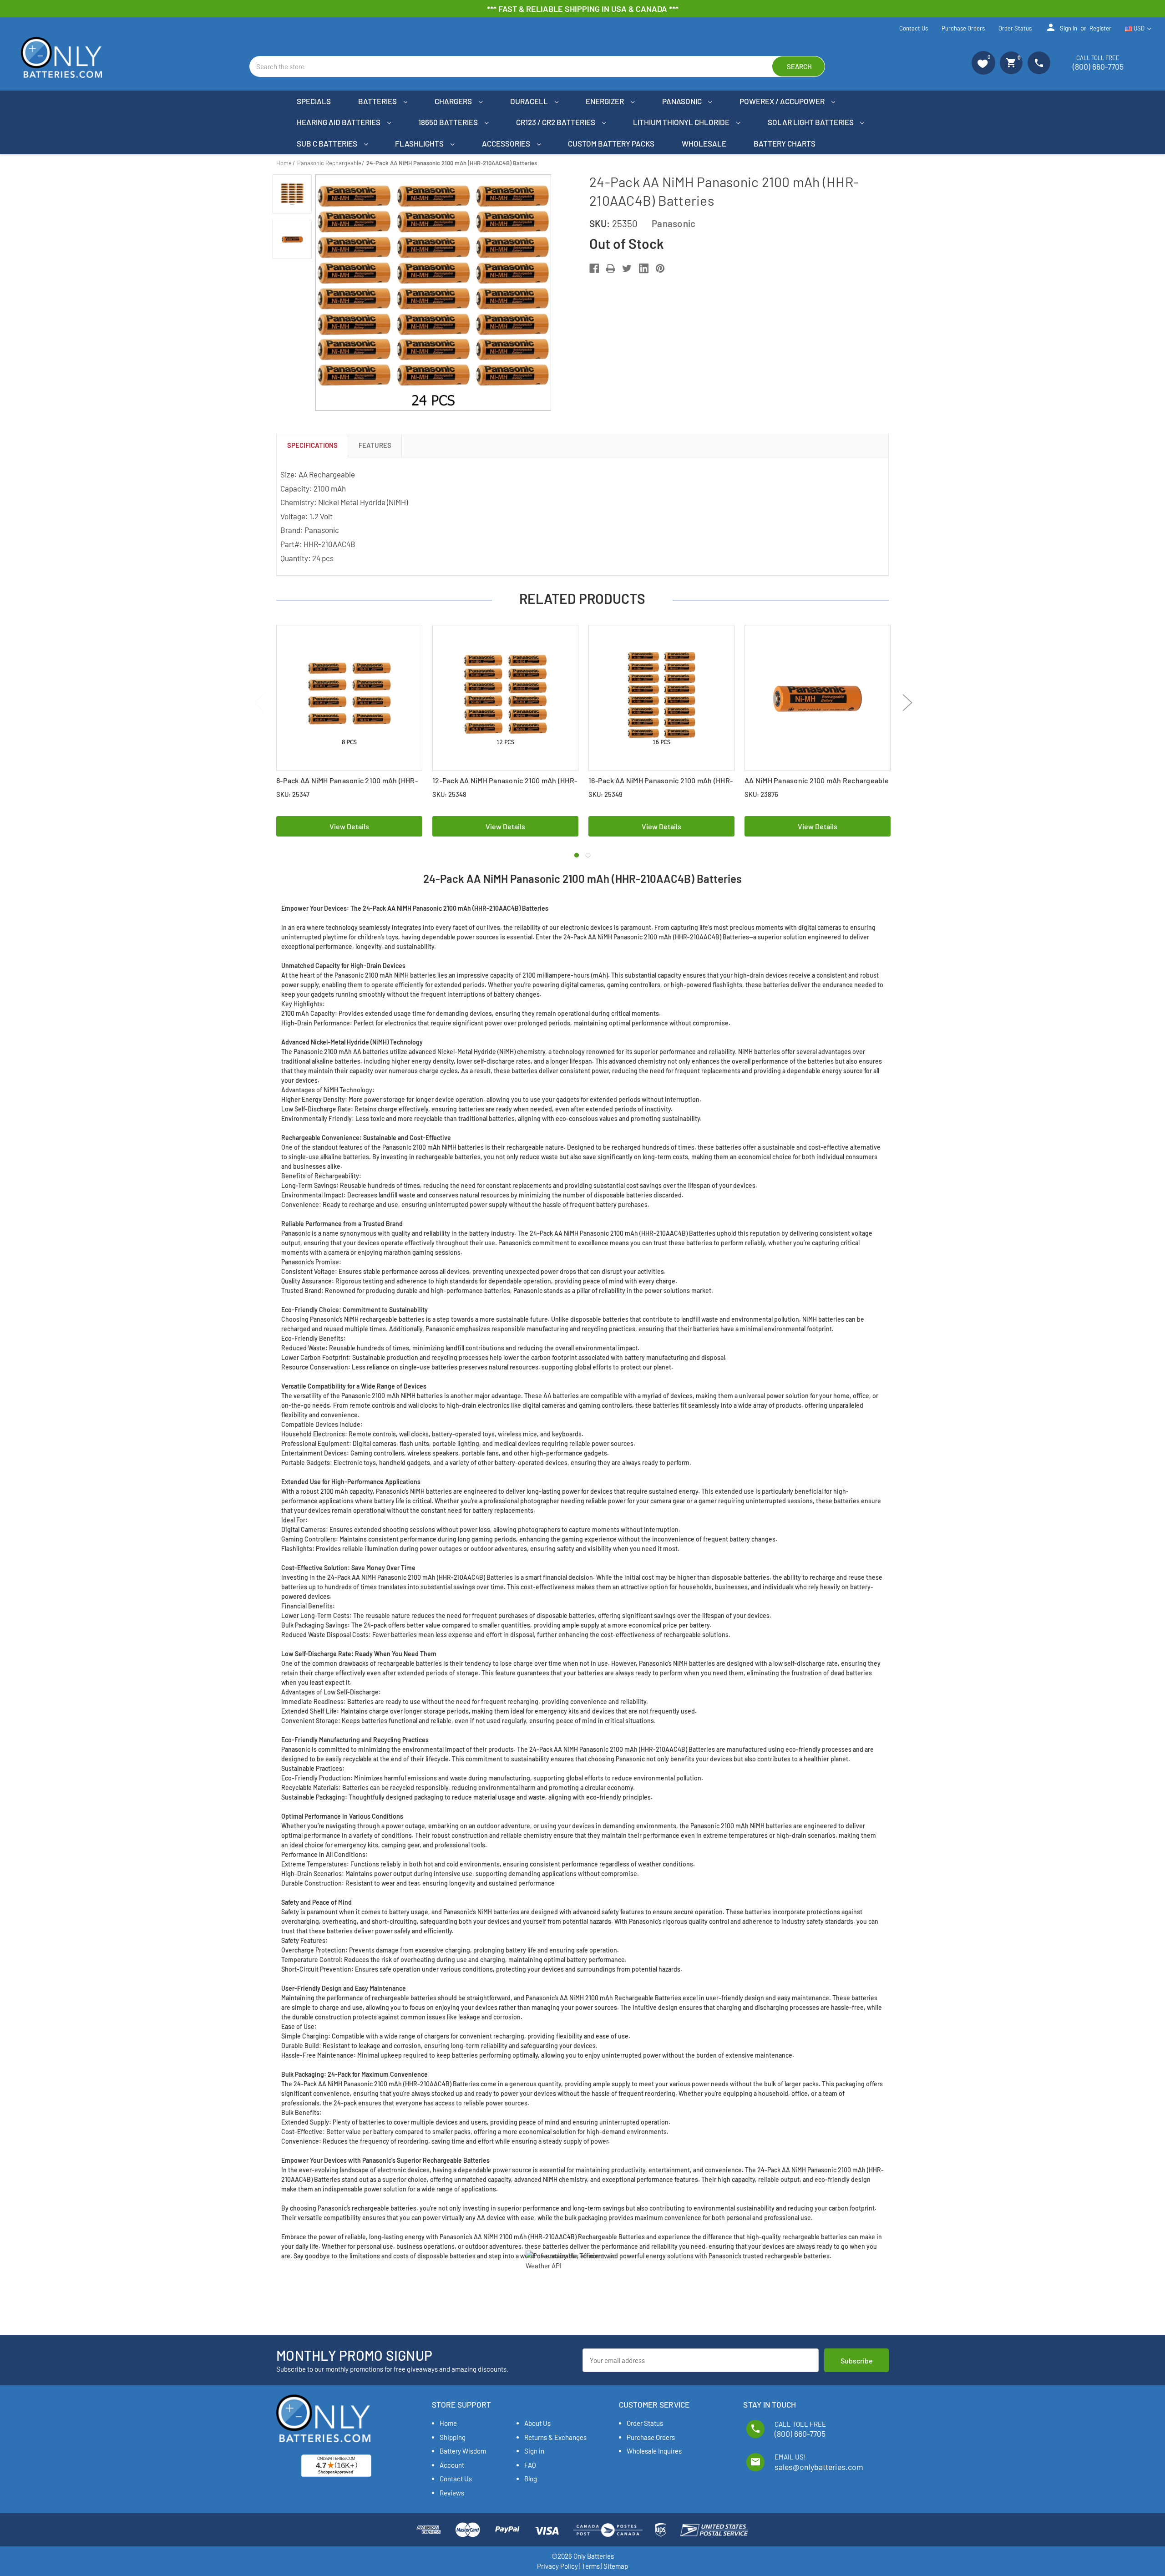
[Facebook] (594, 268)
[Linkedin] (644, 268)
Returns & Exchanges (555, 2437)
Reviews (452, 2493)
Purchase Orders (963, 28)
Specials (314, 101)
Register (1100, 28)
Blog (531, 2479)
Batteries (378, 101)
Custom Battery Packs (611, 143)
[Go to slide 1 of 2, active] (577, 855)
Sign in (1061, 27)
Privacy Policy (557, 2566)
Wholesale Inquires (654, 2451)
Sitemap (616, 2566)
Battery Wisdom (463, 2451)
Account (452, 2465)
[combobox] (537, 66)
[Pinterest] (660, 268)
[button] (983, 63)
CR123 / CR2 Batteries (556, 122)
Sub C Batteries (328, 143)
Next (907, 702)
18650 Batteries (449, 122)
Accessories (507, 143)
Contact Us (914, 28)
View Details (349, 826)
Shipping (453, 2437)
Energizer (605, 101)
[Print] (610, 268)
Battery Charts (785, 143)
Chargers (454, 101)
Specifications (312, 445)
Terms (591, 2566)
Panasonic (683, 101)
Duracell (530, 101)
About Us (537, 2423)
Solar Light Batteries (811, 122)
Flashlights (420, 143)
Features (375, 445)
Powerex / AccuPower (783, 101)
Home (448, 2423)
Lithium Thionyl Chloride (682, 122)
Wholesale (704, 143)
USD (1139, 28)
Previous (258, 702)
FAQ (530, 2465)
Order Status (1015, 28)
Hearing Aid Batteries (339, 122)
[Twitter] (627, 268)
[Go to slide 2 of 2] (588, 855)
